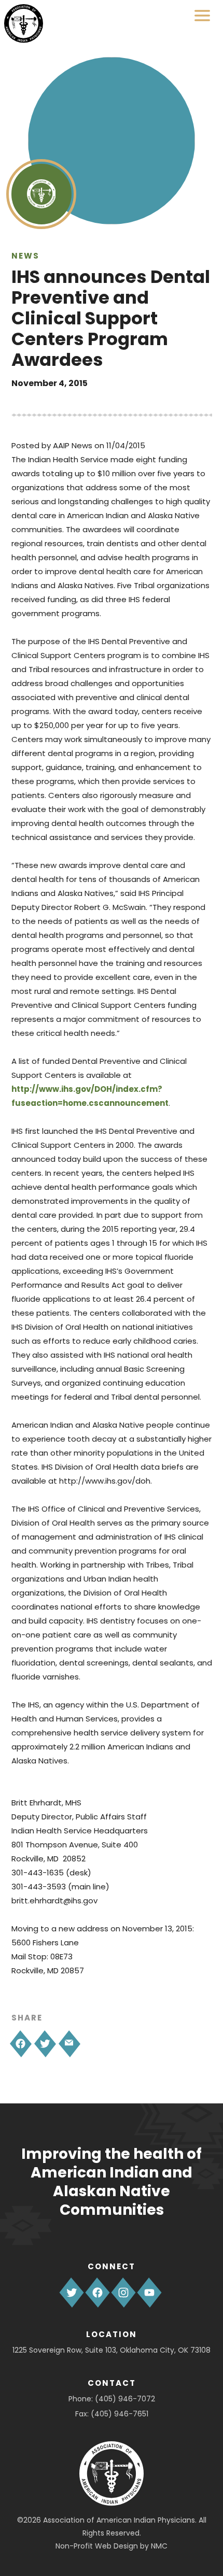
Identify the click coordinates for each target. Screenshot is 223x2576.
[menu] (202, 16)
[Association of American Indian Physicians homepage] (24, 24)
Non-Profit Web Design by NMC (112, 2546)
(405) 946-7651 (120, 2414)
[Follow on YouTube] (149, 2293)
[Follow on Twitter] (72, 2293)
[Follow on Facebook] (97, 2293)
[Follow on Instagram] (123, 2293)
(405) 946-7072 (125, 2399)
